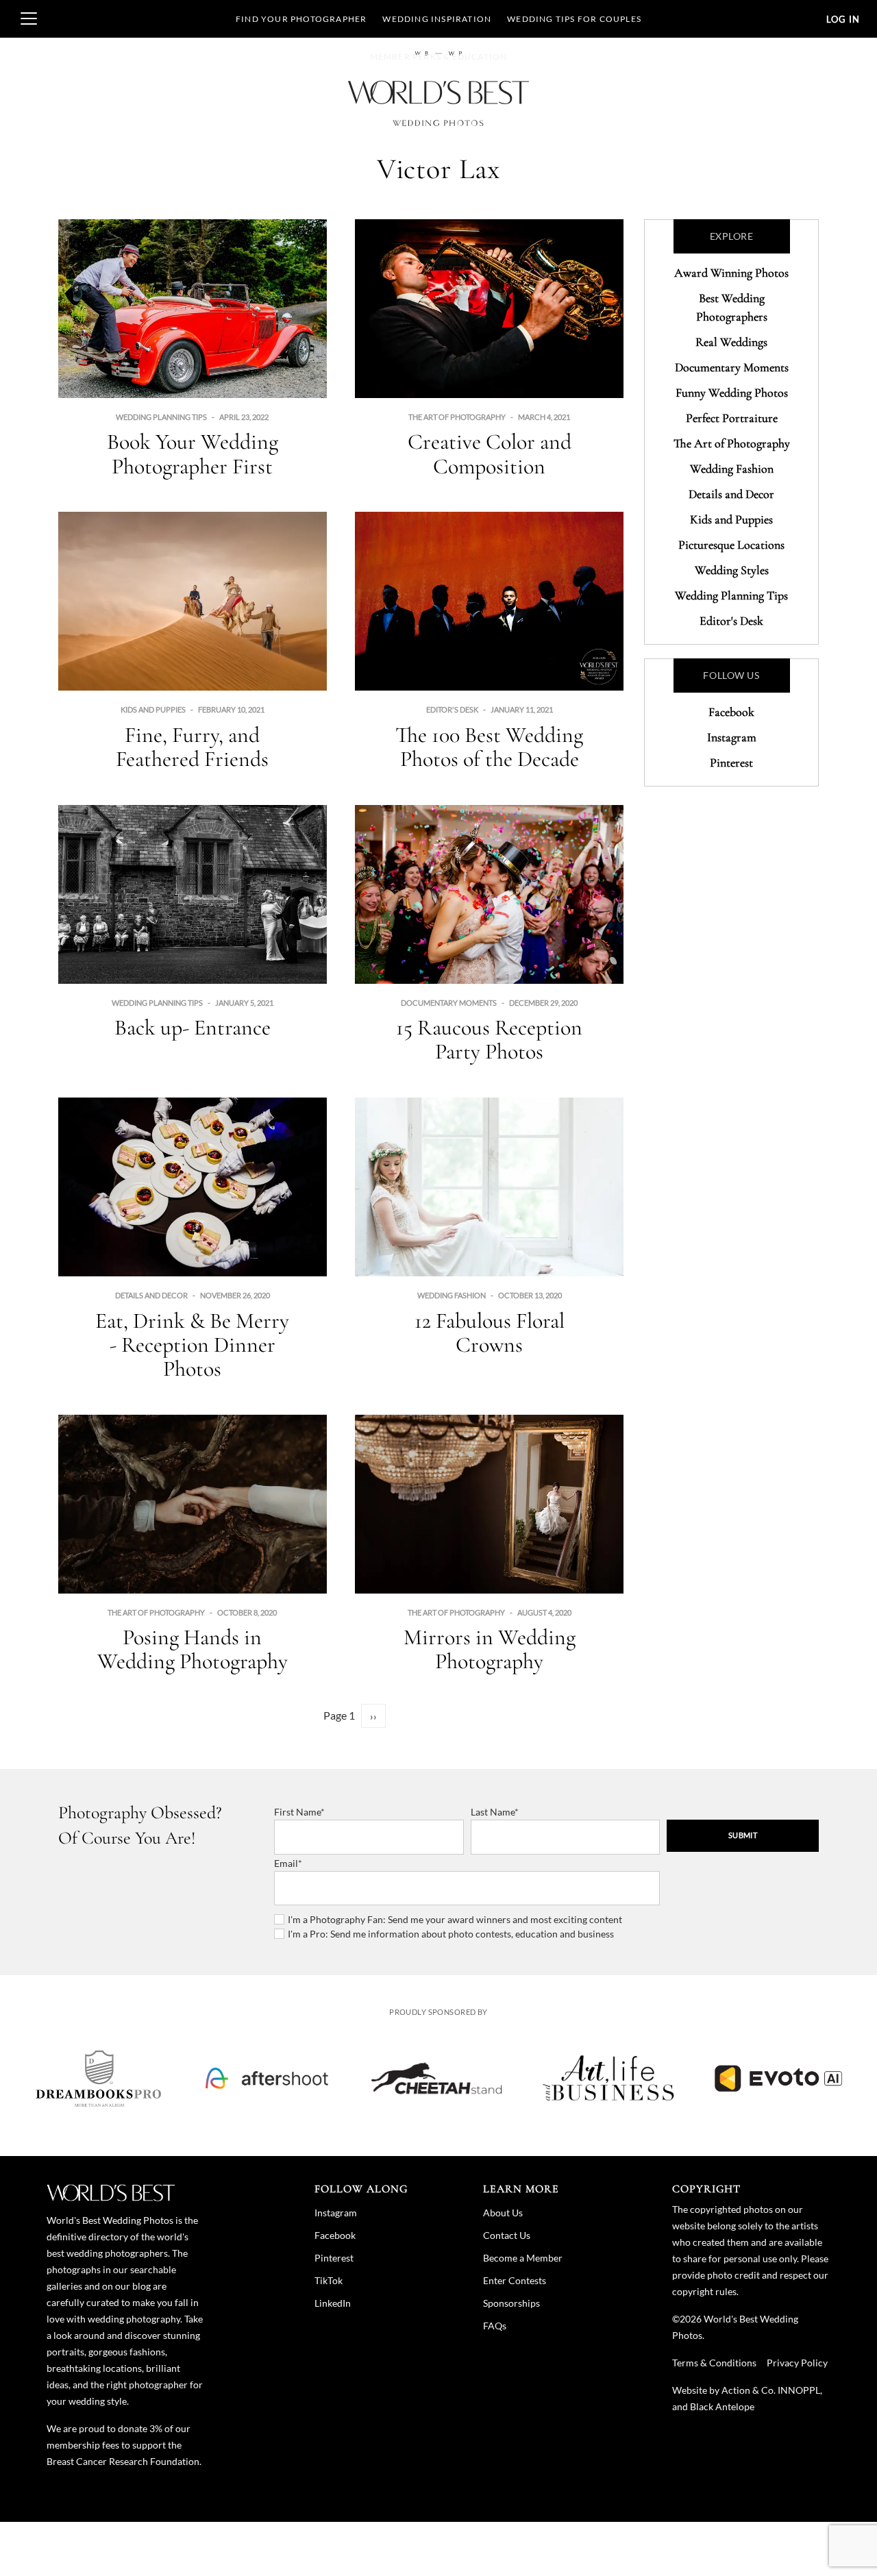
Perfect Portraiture (732, 418)
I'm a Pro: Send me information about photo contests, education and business (451, 1934)
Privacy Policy (797, 2363)
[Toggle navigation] (29, 18)
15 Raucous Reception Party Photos (489, 1039)
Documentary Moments (449, 1003)
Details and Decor (151, 1295)
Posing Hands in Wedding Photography (193, 1649)
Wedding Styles (732, 570)
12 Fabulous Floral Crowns (490, 1333)
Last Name (493, 1812)
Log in (843, 19)
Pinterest (731, 763)
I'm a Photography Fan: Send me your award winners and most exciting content (455, 1919)
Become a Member (523, 2258)
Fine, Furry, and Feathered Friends (192, 747)
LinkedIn (333, 2303)
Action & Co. (749, 2390)
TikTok (329, 2280)
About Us (503, 2213)
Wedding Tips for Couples (574, 19)
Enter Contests (515, 2280)
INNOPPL (799, 2390)
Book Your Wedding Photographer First (193, 454)
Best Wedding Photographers (732, 307)
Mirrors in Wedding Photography (490, 1649)
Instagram (732, 737)
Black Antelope (722, 2406)
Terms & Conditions (714, 2363)
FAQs (495, 2326)
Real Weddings (731, 342)
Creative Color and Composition (490, 454)
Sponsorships (511, 2303)
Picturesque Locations (731, 545)
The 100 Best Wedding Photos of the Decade (489, 747)
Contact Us (507, 2235)
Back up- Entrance (193, 1027)
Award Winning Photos (731, 273)
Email (286, 1863)
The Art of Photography (457, 417)
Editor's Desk (452, 709)
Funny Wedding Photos (732, 393)
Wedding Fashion (452, 1295)
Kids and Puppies (153, 709)
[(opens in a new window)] (99, 2078)
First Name (297, 1812)
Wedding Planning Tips (161, 417)
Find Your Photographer (301, 19)
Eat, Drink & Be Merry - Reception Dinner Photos (192, 1345)
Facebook (731, 712)
